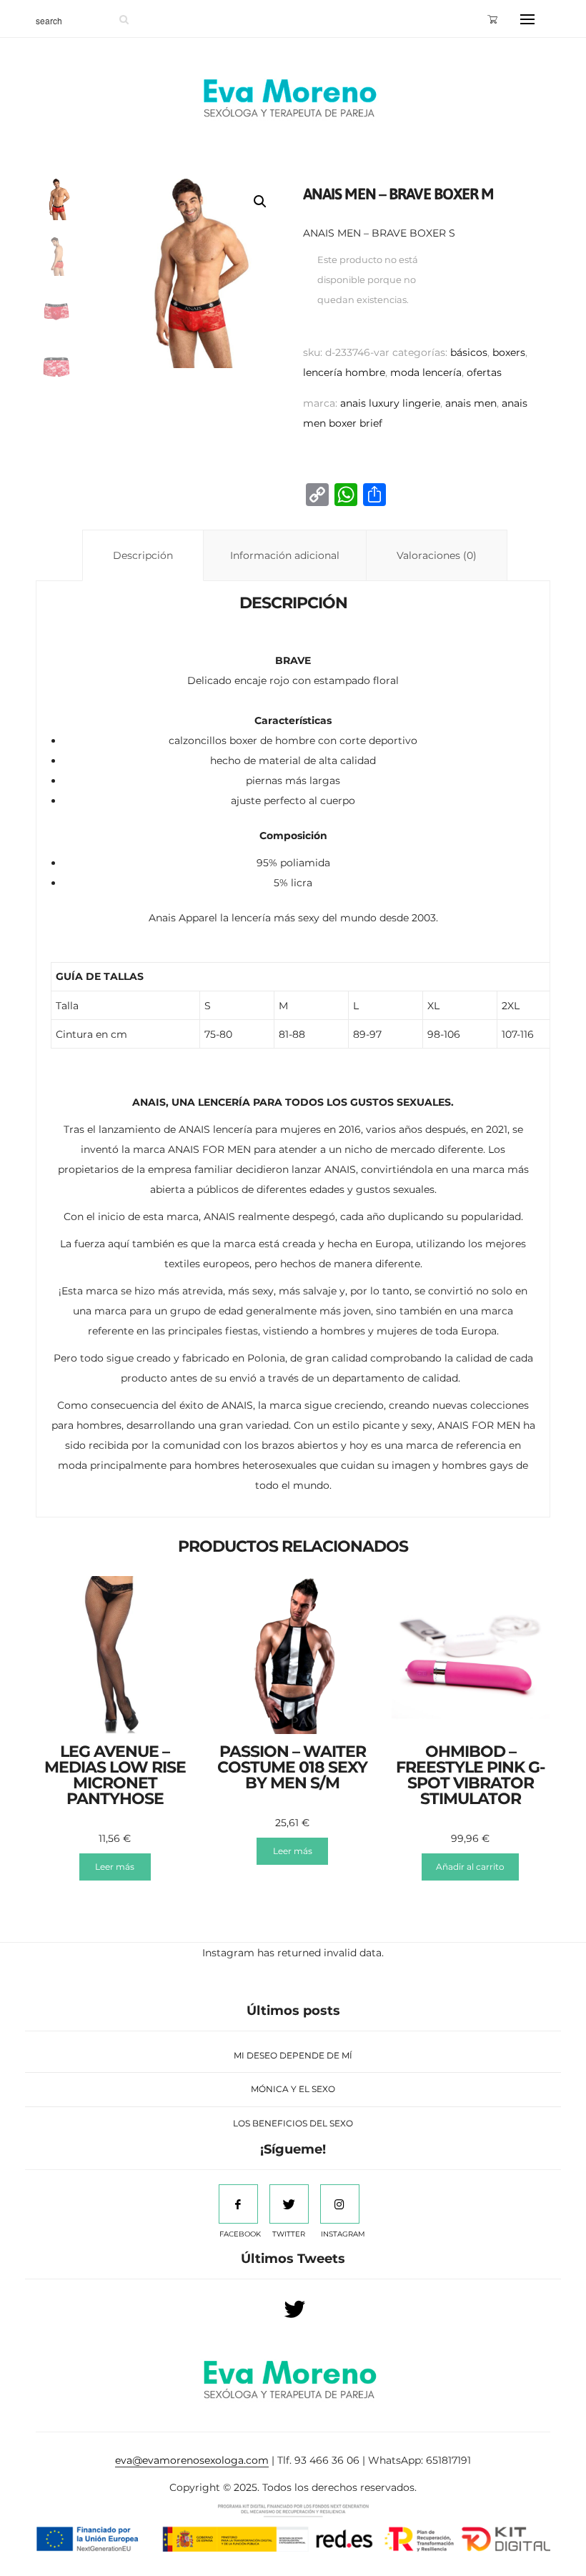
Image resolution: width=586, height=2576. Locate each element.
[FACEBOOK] (238, 2204)
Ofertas (484, 372)
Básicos (469, 352)
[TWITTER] (289, 2204)
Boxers (509, 352)
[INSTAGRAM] (340, 2204)
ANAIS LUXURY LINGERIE (390, 403)
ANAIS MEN (471, 403)
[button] (260, 202)
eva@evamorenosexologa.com (192, 2460)
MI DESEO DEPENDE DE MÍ (293, 2055)
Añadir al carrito (470, 1867)
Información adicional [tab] (285, 555)
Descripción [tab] (143, 555)
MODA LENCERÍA (426, 372)
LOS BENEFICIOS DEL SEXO (293, 2123)
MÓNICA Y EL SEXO (293, 2089)
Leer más (115, 1867)
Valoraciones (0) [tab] (437, 555)
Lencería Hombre (344, 372)
